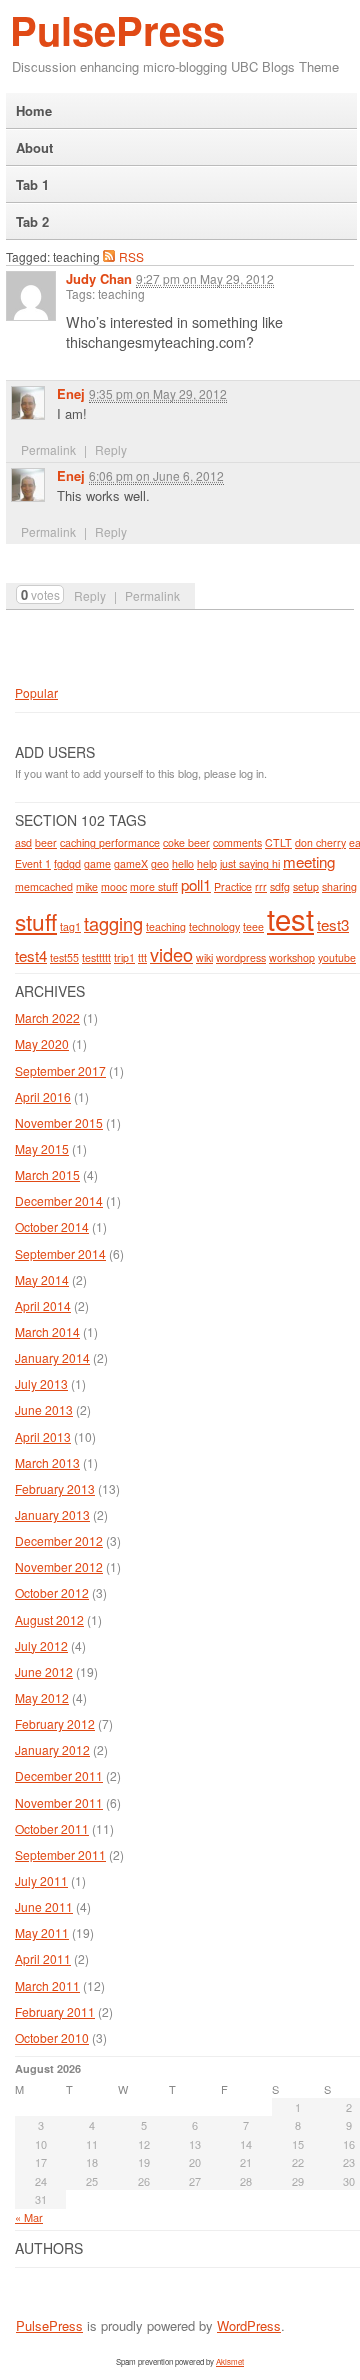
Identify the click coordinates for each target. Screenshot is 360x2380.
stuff (36, 921)
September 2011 (60, 1854)
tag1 (70, 926)
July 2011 (41, 1880)
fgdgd (67, 863)
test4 (31, 955)
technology (214, 926)
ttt (142, 957)
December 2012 (59, 1540)
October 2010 (52, 2037)
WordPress (249, 2325)
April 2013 (43, 1436)
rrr (261, 886)
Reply (90, 595)
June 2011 (44, 1906)
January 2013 (52, 1514)
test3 (333, 924)
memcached (44, 886)
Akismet (230, 2361)
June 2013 (44, 1409)
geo (160, 863)
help (207, 863)
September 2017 (60, 1070)
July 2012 (41, 1645)
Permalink (152, 595)
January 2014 (52, 1357)
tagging (113, 923)
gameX (131, 863)
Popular (36, 692)
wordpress (241, 957)
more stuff (154, 886)
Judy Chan (99, 278)
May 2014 (42, 1279)
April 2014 (43, 1305)
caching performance (110, 842)
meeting (309, 861)
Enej (71, 393)
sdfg (280, 886)
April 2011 (43, 1958)
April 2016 (43, 1096)
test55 (64, 957)
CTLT (278, 842)
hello (183, 863)
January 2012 (52, 1749)
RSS (131, 256)
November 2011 (59, 1802)
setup (306, 886)
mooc (114, 886)
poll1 (196, 884)
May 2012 (42, 1697)
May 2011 (42, 1932)
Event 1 (33, 863)
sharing (339, 886)
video (171, 954)
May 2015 (42, 1148)
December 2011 (59, 1775)
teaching (166, 926)
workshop (292, 957)
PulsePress (117, 29)
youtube (337, 957)
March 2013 (47, 1462)
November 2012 (59, 1566)
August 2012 (49, 1619)
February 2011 (55, 2011)
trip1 (124, 957)
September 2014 (60, 1253)
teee (253, 926)
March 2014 (47, 1331)
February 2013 (55, 1488)
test (290, 918)
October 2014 (52, 1226)
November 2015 (59, 1122)
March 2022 (47, 1017)
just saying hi (250, 863)
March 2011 (47, 1985)
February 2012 (55, 1723)
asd (23, 842)
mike (87, 886)
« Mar (29, 2217)
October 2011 (52, 1828)
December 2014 (59, 1200)
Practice (233, 886)
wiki (204, 957)
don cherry (320, 842)
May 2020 (42, 1043)
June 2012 (44, 1671)
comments (237, 842)
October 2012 (52, 1592)
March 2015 (47, 1174)
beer (46, 842)
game (97, 863)
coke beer (186, 842)
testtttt (96, 957)
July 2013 (41, 1383)
